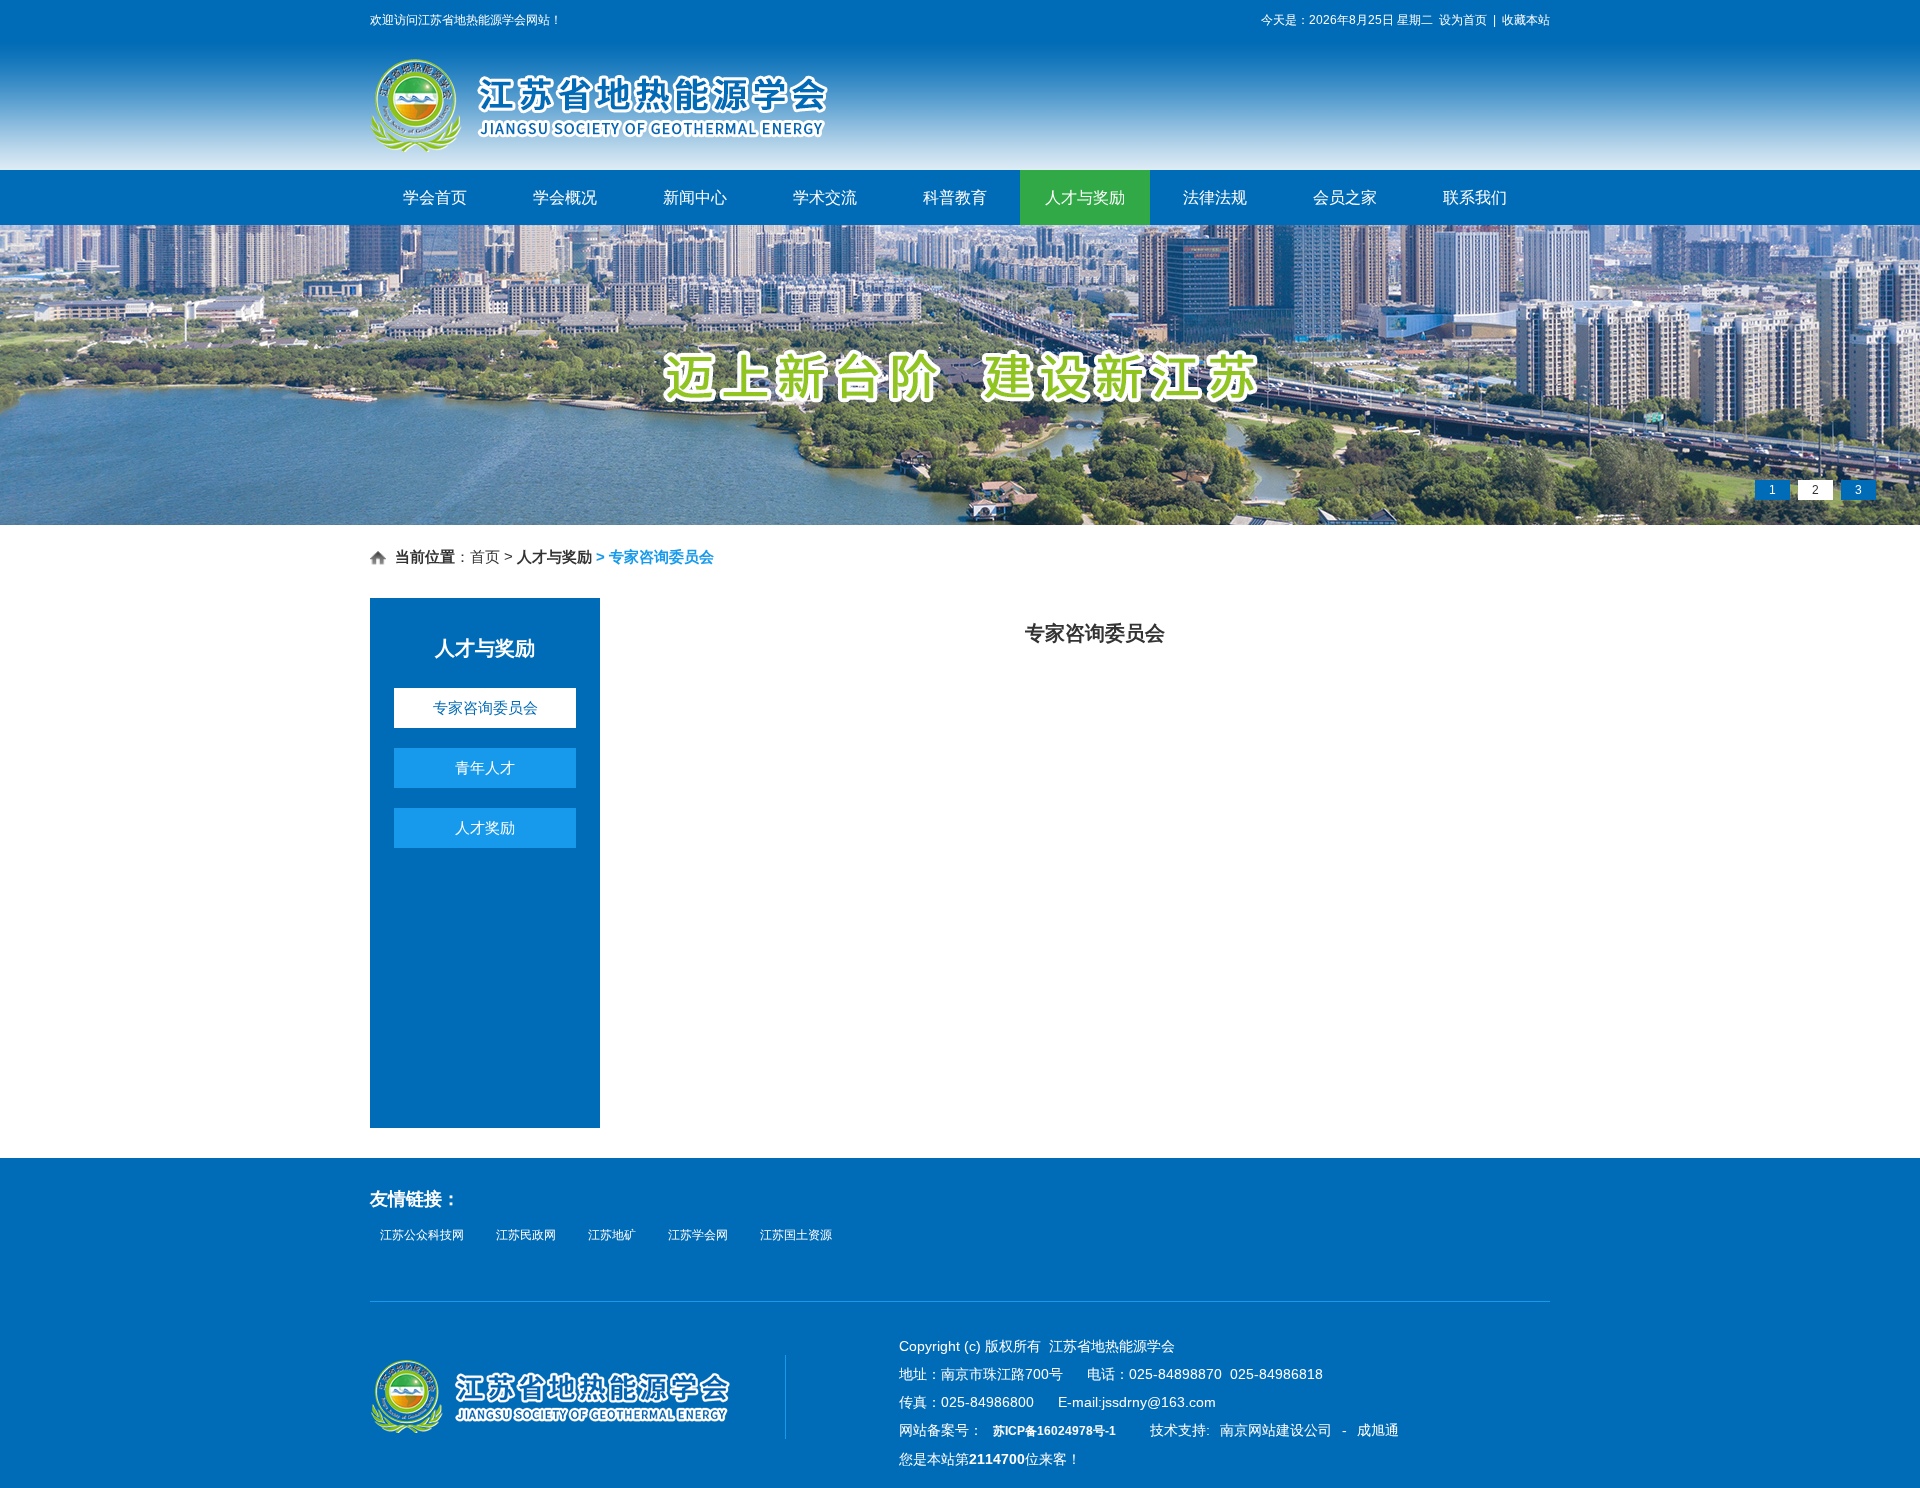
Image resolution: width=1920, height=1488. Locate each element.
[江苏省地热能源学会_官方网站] (644, 148)
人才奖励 (485, 827)
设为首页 (1463, 20)
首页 (485, 556)
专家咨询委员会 (485, 707)
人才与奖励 (1085, 197)
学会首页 (435, 197)
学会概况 (565, 197)
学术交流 (825, 197)
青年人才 (485, 767)
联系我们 (1475, 197)
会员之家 (1345, 197)
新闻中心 (695, 197)
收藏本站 (1526, 20)
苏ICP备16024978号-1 (1054, 1431)
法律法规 (1215, 197)
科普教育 (955, 197)
